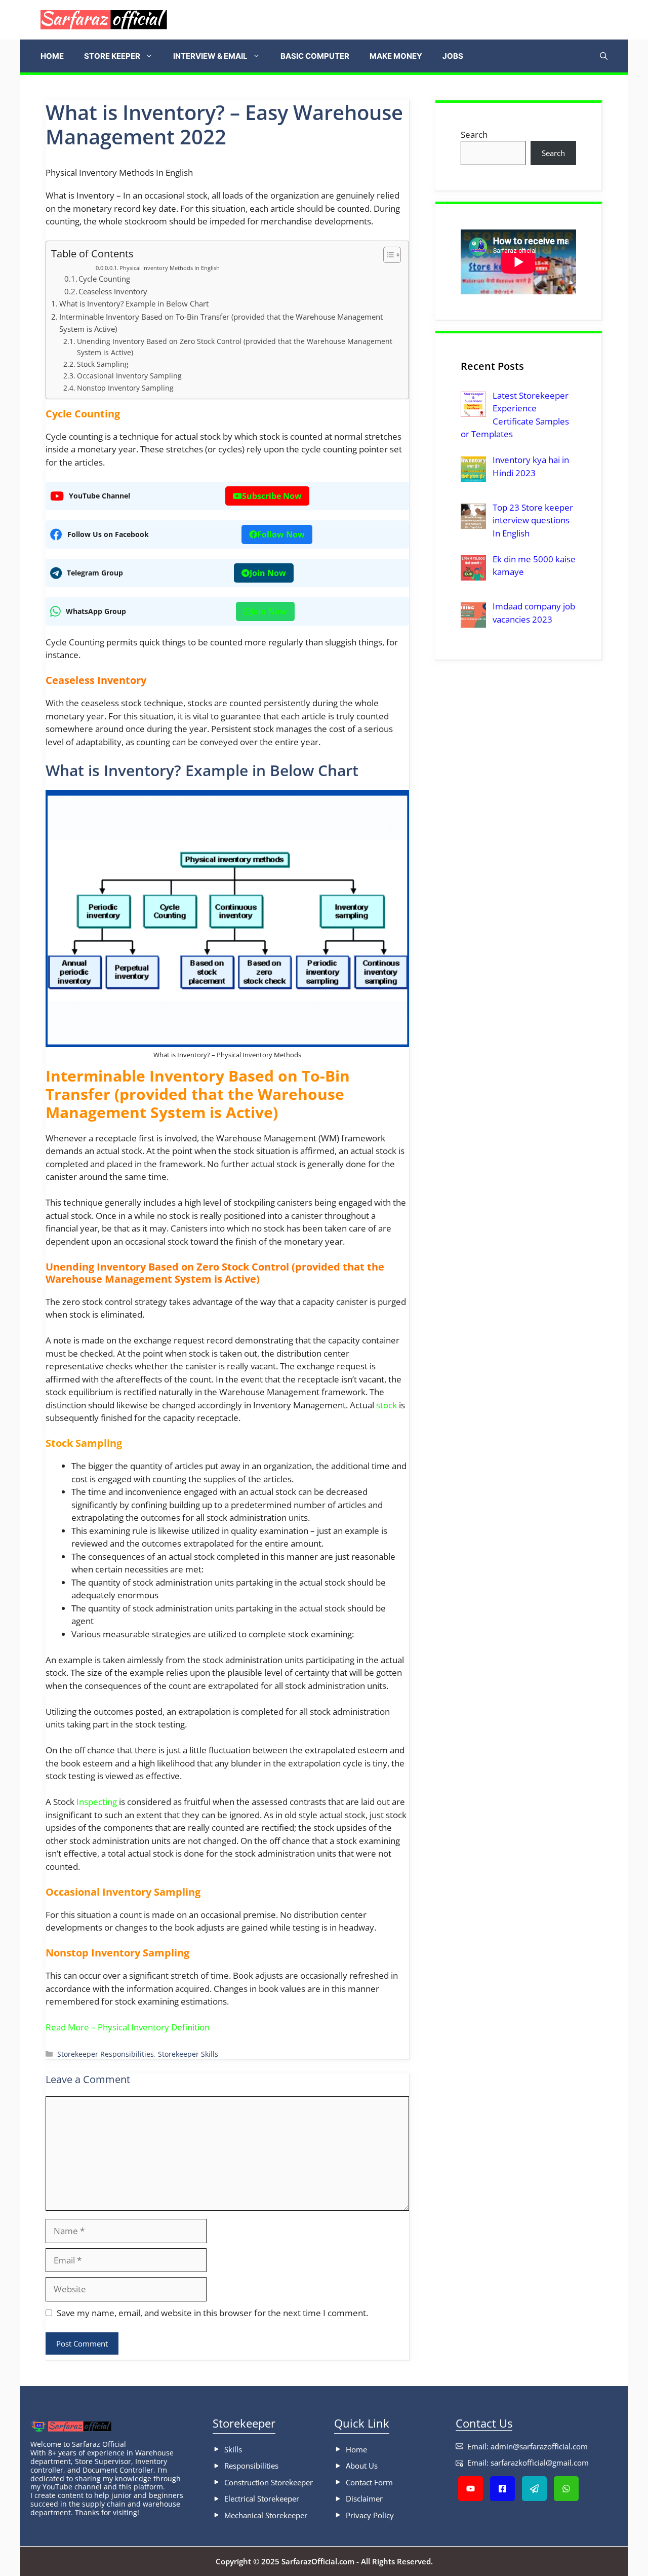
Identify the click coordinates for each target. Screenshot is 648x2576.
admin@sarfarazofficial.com (539, 2446)
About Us (362, 2466)
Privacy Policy (370, 2515)
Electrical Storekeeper (262, 2498)
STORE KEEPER (112, 56)
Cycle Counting (104, 279)
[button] (604, 56)
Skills (233, 2449)
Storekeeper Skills (188, 2054)
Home (356, 2449)
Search (474, 134)
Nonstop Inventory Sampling (125, 388)
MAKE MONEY (396, 56)
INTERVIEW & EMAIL (210, 56)
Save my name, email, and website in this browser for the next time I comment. (212, 2313)
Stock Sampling (103, 364)
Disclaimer (364, 2498)
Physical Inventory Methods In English (170, 268)
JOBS (453, 56)
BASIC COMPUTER (315, 56)
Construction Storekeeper (269, 2482)
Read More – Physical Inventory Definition (128, 2027)
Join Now (268, 573)
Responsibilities (251, 2466)
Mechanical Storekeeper (266, 2515)
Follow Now (281, 534)
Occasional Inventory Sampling (129, 376)
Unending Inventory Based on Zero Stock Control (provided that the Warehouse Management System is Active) (235, 347)
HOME (52, 56)
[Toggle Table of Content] (387, 255)
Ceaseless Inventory (113, 291)
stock (387, 1405)
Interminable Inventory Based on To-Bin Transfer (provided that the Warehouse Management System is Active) (221, 323)
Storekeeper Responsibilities (106, 2054)
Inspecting (97, 1802)
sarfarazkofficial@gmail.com (540, 2463)
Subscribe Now (272, 496)
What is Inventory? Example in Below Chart (134, 303)
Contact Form (369, 2482)
